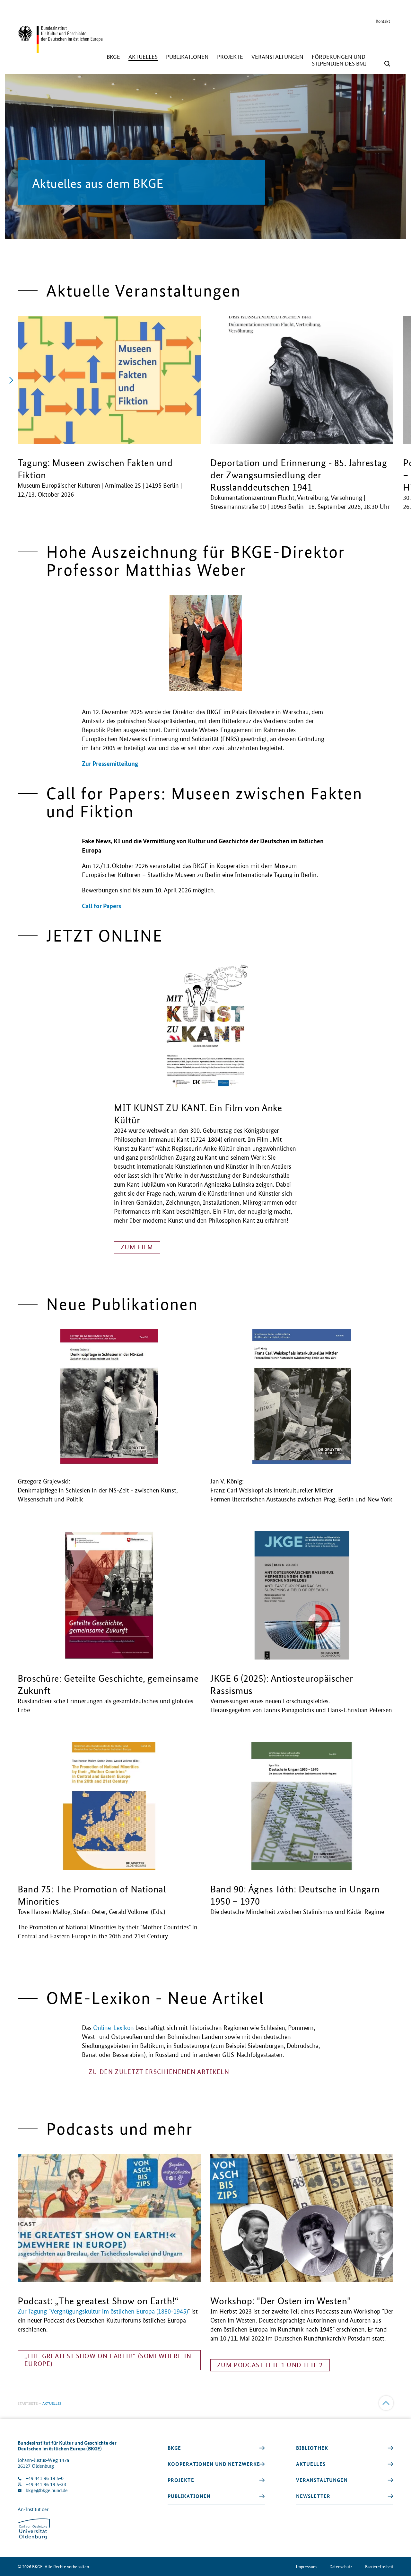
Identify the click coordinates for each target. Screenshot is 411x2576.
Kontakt (383, 21)
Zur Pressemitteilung (110, 763)
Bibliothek (312, 2448)
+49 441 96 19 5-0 (45, 2478)
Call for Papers (101, 906)
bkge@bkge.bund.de (47, 2490)
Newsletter (313, 2496)
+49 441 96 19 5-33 (46, 2484)
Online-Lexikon (114, 2028)
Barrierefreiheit (379, 2567)
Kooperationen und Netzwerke (214, 2464)
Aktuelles (311, 2464)
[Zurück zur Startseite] (60, 50)
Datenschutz (341, 2567)
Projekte (181, 2480)
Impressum (306, 2567)
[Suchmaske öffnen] (387, 64)
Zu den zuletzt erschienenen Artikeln (159, 2072)
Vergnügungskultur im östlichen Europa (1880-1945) (119, 2311)
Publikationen (189, 2496)
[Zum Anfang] (386, 2403)
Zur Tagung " (34, 2311)
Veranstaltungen (322, 2480)
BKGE (175, 2448)
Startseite (28, 2403)
